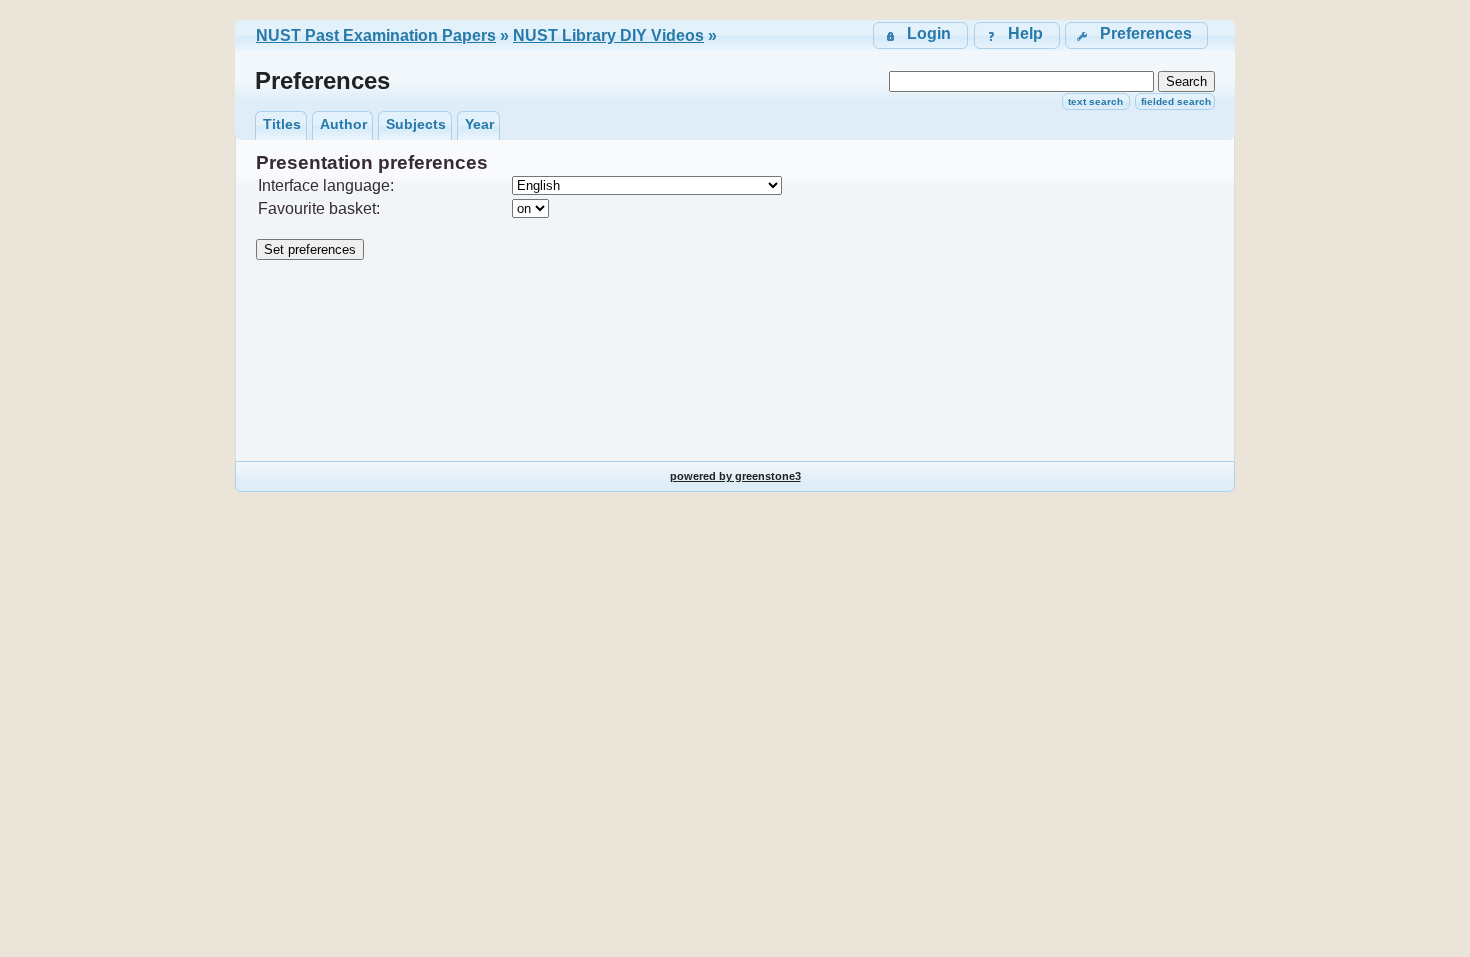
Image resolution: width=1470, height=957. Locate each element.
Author (343, 124)
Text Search (1095, 101)
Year (479, 124)
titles (282, 124)
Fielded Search (1176, 101)
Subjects (416, 124)
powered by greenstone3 (735, 476)
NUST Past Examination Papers (376, 35)
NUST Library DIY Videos (608, 35)
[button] (1136, 35)
